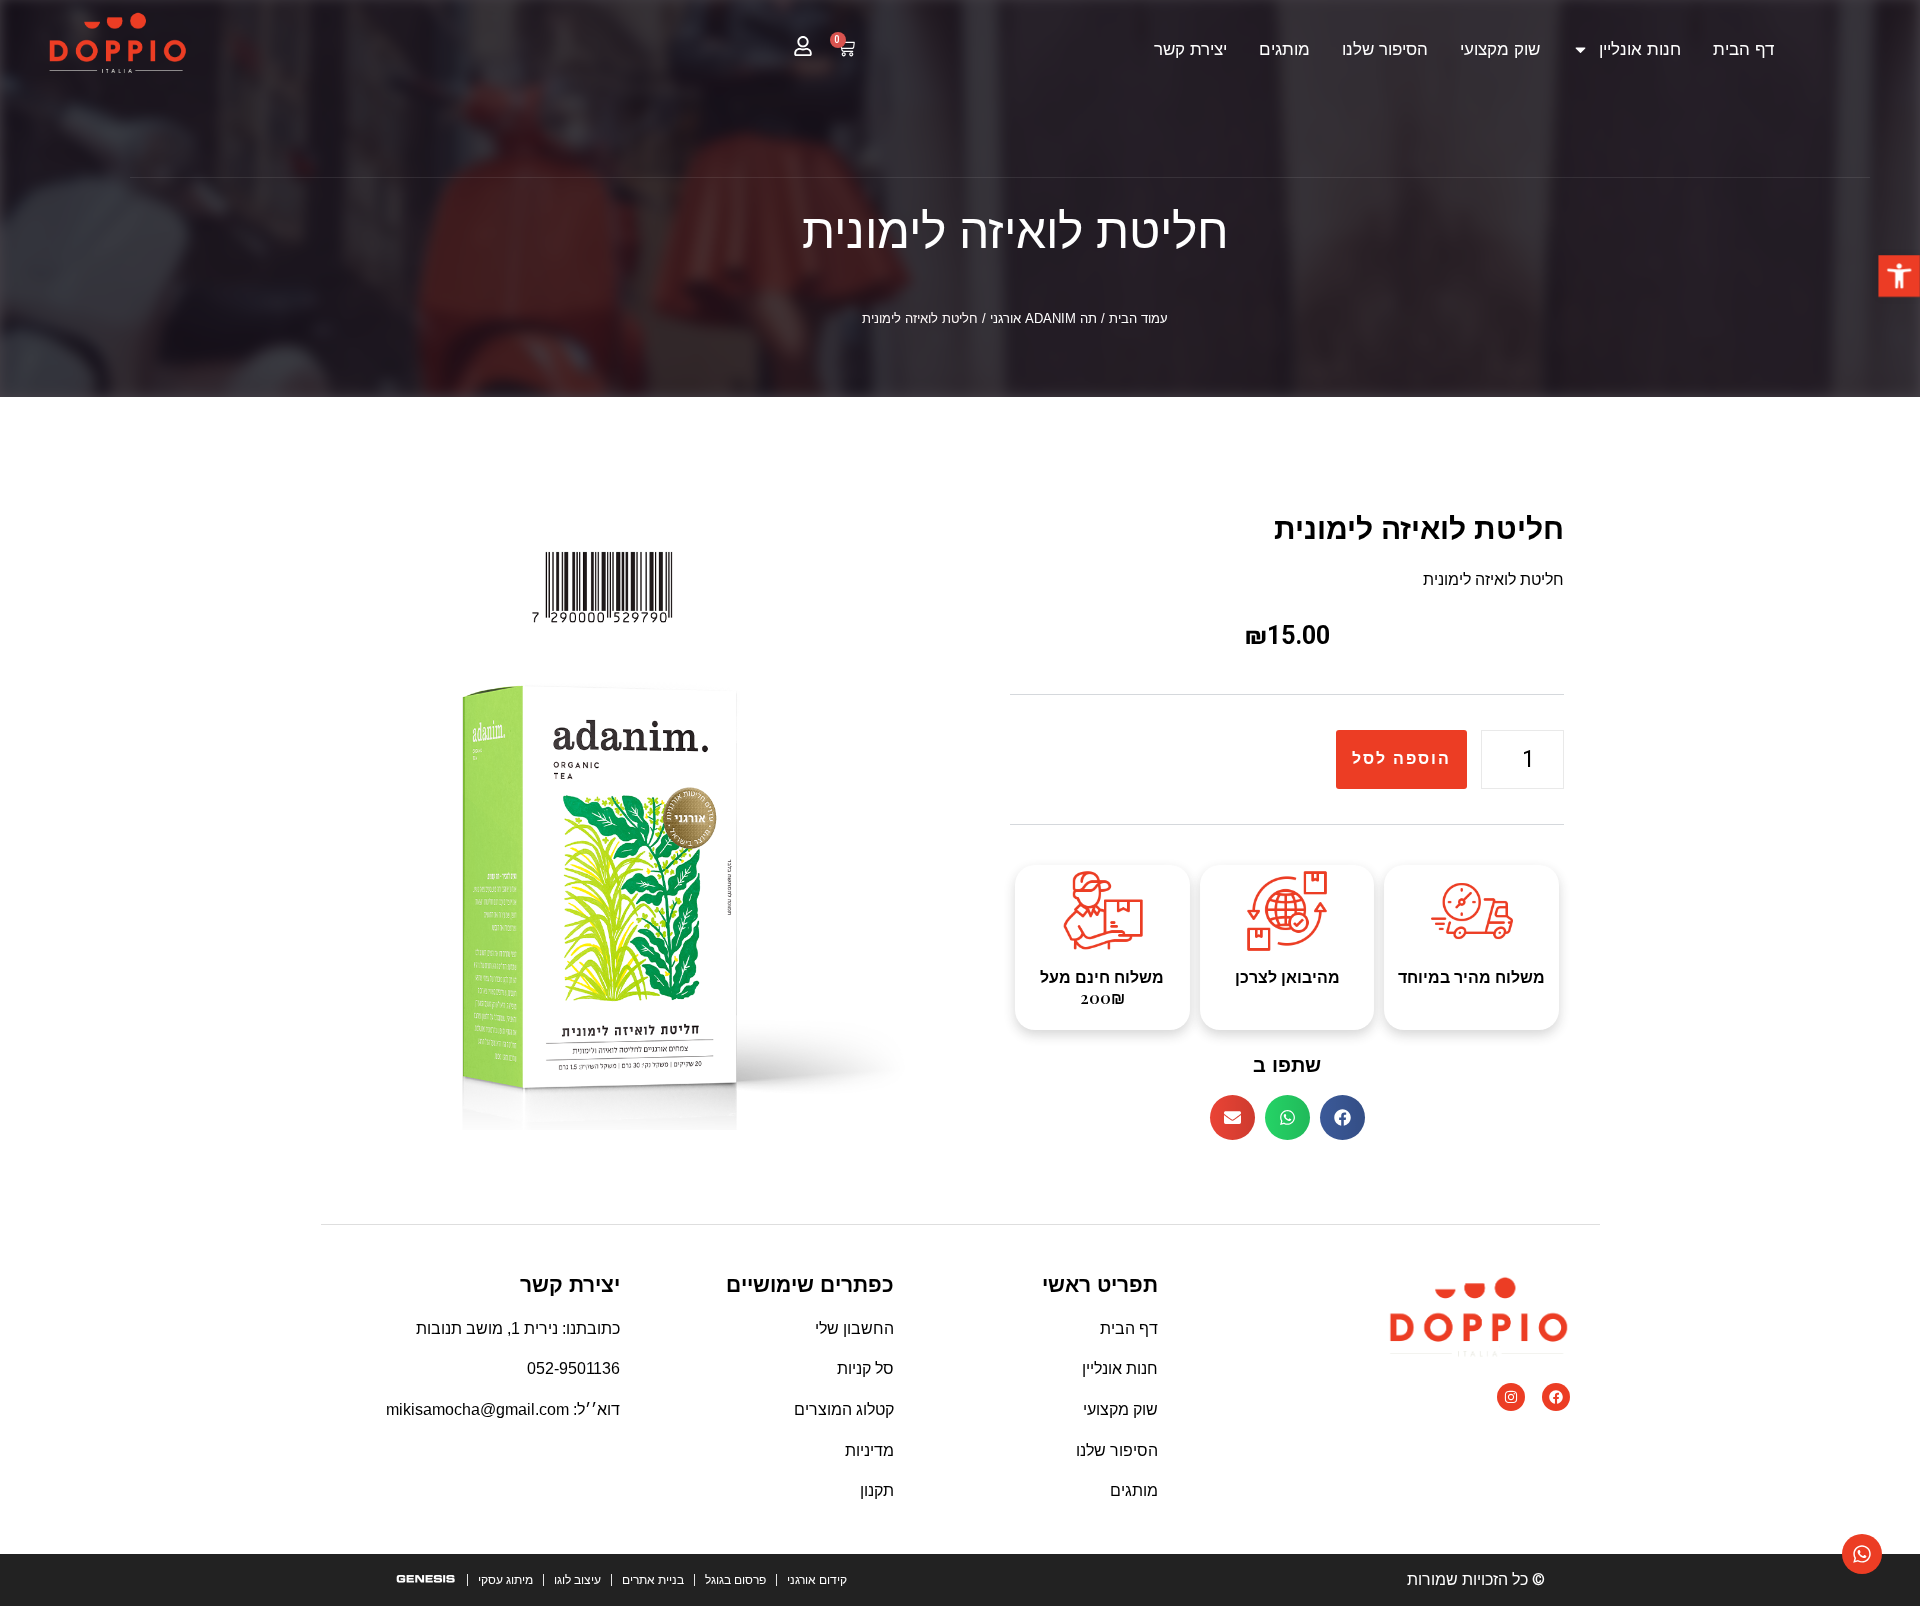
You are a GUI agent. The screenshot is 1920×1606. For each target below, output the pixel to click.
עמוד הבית (1138, 318)
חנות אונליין (1640, 49)
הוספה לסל (1401, 758)
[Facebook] (1556, 1397)
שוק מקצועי (1500, 49)
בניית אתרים (653, 1580)
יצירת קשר (1190, 49)
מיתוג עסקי (505, 1580)
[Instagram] (1511, 1397)
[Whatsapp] (1862, 1554)
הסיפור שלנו (1385, 49)
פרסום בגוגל (735, 1580)
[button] (1899, 276)
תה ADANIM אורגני (1043, 318)
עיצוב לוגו (577, 1580)
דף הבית (1743, 49)
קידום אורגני (817, 1580)
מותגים (1284, 49)
